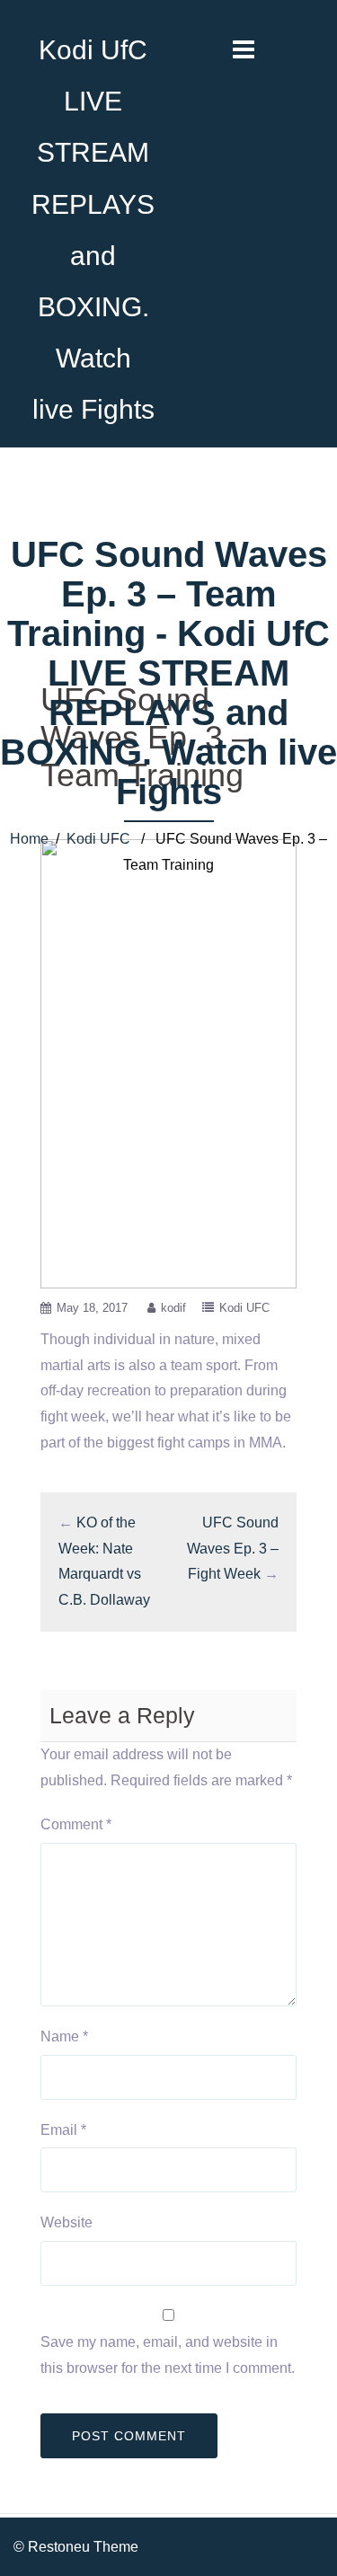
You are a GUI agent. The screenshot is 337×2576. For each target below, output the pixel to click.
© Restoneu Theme (76, 2547)
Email (63, 2130)
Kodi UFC (98, 839)
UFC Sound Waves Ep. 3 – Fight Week (233, 1549)
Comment (76, 1824)
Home (29, 839)
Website (67, 2222)
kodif (173, 1308)
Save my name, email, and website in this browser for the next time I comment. (168, 2355)
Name (64, 2036)
